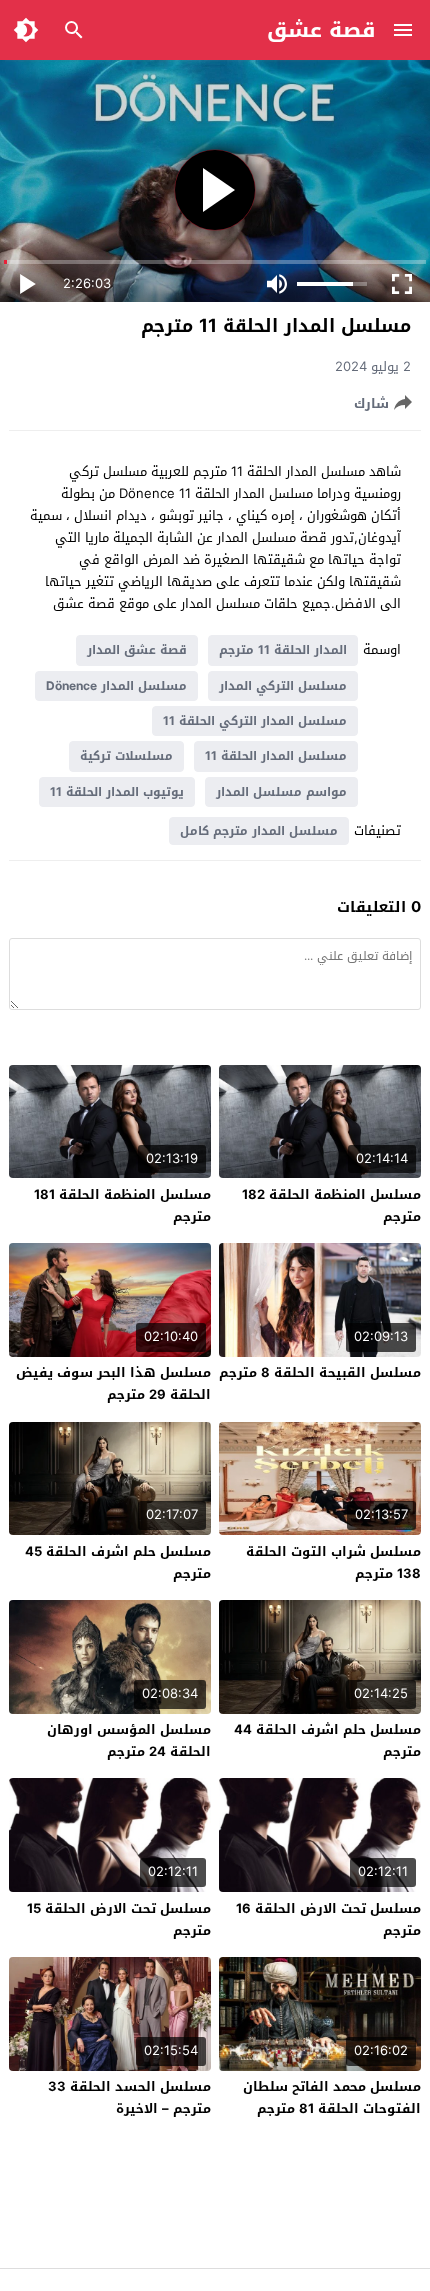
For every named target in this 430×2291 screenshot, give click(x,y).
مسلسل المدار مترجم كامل (259, 831)
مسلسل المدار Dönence (116, 686)
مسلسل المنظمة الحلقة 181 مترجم (122, 1205)
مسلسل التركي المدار (283, 686)
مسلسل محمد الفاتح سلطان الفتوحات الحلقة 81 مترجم (332, 2097)
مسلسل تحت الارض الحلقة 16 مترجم (328, 1919)
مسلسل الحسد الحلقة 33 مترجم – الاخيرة (129, 2097)
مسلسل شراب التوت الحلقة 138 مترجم (333, 1562)
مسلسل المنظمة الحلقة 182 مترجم (331, 1205)
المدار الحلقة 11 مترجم (283, 650)
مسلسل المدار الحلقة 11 (276, 756)
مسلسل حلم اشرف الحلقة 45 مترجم (118, 1562)
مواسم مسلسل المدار (281, 792)
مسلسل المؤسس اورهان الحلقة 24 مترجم (129, 1740)
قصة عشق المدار (137, 650)
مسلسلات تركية (126, 756)
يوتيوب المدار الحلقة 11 (117, 792)
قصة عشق (321, 30)
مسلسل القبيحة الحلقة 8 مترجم (320, 1372)
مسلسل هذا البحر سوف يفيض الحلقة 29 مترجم (113, 1383)
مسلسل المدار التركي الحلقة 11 (255, 721)
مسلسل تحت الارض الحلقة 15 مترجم (119, 1919)
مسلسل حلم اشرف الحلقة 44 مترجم (327, 1740)
